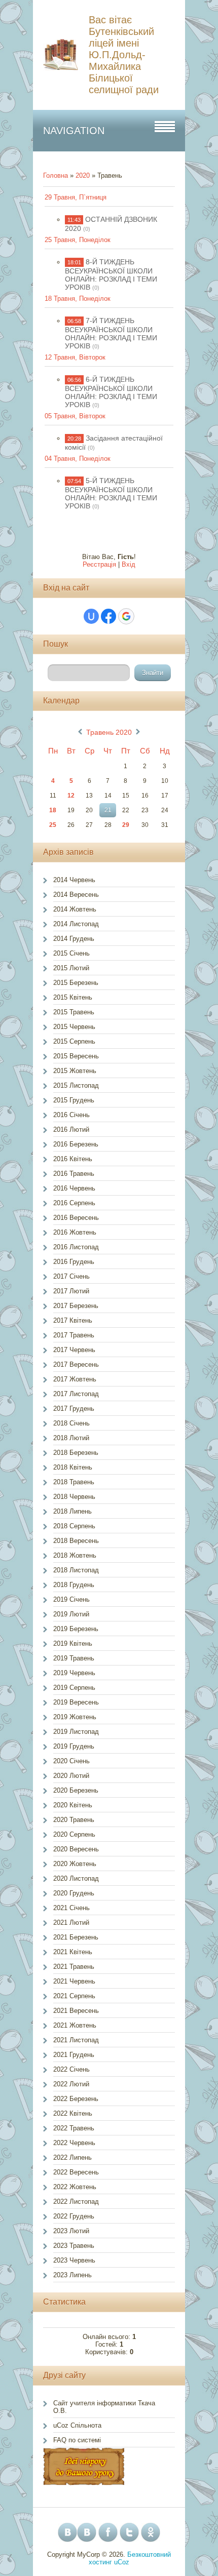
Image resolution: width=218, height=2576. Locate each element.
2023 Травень (74, 2246)
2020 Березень (76, 1790)
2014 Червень (74, 880)
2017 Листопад (76, 1394)
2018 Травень (74, 1482)
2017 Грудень (74, 1409)
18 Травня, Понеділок (78, 299)
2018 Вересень (76, 1541)
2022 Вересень (76, 2172)
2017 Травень (74, 1335)
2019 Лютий (71, 1614)
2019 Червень (74, 1673)
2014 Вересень (76, 895)
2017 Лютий (71, 1291)
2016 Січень (71, 1115)
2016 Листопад (76, 1247)
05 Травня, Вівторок (75, 416)
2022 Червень (74, 2143)
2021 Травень (74, 1967)
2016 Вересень (76, 1218)
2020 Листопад (76, 1878)
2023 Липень (72, 2275)
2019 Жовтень (75, 1717)
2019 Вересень (76, 1702)
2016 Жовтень (75, 1232)
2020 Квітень (73, 1805)
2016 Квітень (73, 1159)
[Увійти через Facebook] (108, 616)
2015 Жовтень (75, 1071)
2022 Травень (74, 2128)
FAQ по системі (77, 2440)
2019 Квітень (73, 1643)
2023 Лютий (71, 2231)
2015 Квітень (73, 997)
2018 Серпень (74, 1526)
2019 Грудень (74, 1746)
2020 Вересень (76, 1849)
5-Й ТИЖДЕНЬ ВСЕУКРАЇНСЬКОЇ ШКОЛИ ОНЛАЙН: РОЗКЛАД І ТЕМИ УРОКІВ (111, 493)
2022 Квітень (73, 2113)
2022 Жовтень (75, 2187)
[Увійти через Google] (126, 616)
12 (71, 796)
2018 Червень (74, 1497)
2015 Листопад (76, 1085)
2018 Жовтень (75, 1555)
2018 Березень (76, 1453)
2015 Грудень (74, 1100)
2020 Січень (71, 1761)
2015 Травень (74, 1012)
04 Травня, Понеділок (78, 459)
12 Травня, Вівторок (75, 357)
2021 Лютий (71, 1923)
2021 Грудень (74, 2055)
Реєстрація (99, 564)
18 (53, 810)
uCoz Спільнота (77, 2425)
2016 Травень (74, 1174)
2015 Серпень (74, 1041)
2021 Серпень (74, 1996)
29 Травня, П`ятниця (76, 197)
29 (126, 825)
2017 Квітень (73, 1320)
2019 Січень (71, 1599)
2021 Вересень (76, 2011)
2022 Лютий (71, 2084)
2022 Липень (72, 2157)
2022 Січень (71, 2069)
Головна (56, 175)
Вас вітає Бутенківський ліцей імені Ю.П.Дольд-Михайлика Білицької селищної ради (124, 55)
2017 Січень (71, 1276)
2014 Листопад (76, 924)
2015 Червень (74, 1027)
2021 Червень (74, 1981)
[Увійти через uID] (91, 616)
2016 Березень (76, 1144)
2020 (83, 175)
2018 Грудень (74, 1585)
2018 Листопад (76, 1570)
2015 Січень (71, 953)
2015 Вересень (76, 1056)
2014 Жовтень (75, 909)
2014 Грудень (74, 939)
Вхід (129, 564)
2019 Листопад (76, 1732)
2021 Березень (76, 1937)
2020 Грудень (74, 1893)
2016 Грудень (74, 1262)
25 (53, 825)
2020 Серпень (74, 1834)
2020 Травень (74, 1820)
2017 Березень (76, 1306)
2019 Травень (74, 1658)
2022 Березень (76, 2099)
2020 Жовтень (75, 1864)
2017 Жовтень (75, 1379)
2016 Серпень (74, 1203)
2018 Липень (72, 1511)
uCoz (122, 2562)
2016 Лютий (71, 1130)
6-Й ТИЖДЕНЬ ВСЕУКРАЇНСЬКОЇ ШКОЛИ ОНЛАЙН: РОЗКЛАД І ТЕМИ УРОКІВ (111, 392)
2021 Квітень (73, 1952)
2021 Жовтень (75, 2025)
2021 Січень (71, 1908)
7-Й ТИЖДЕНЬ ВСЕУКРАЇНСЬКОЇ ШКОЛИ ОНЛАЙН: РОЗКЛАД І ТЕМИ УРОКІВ (111, 333)
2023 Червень (74, 2260)
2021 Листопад (76, 2040)
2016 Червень (74, 1188)
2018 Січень (71, 1423)
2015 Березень (76, 983)
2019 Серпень (74, 1688)
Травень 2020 (109, 732)
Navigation (74, 131)
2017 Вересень (76, 1364)
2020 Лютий (71, 1776)
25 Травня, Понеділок (78, 240)
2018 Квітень (73, 1467)
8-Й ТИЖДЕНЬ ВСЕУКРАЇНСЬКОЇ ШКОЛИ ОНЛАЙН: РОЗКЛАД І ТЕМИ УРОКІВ (111, 274)
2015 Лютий (71, 968)
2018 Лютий (71, 1438)
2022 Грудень (74, 2216)
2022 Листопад (76, 2202)
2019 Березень (76, 1629)
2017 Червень (74, 1350)
